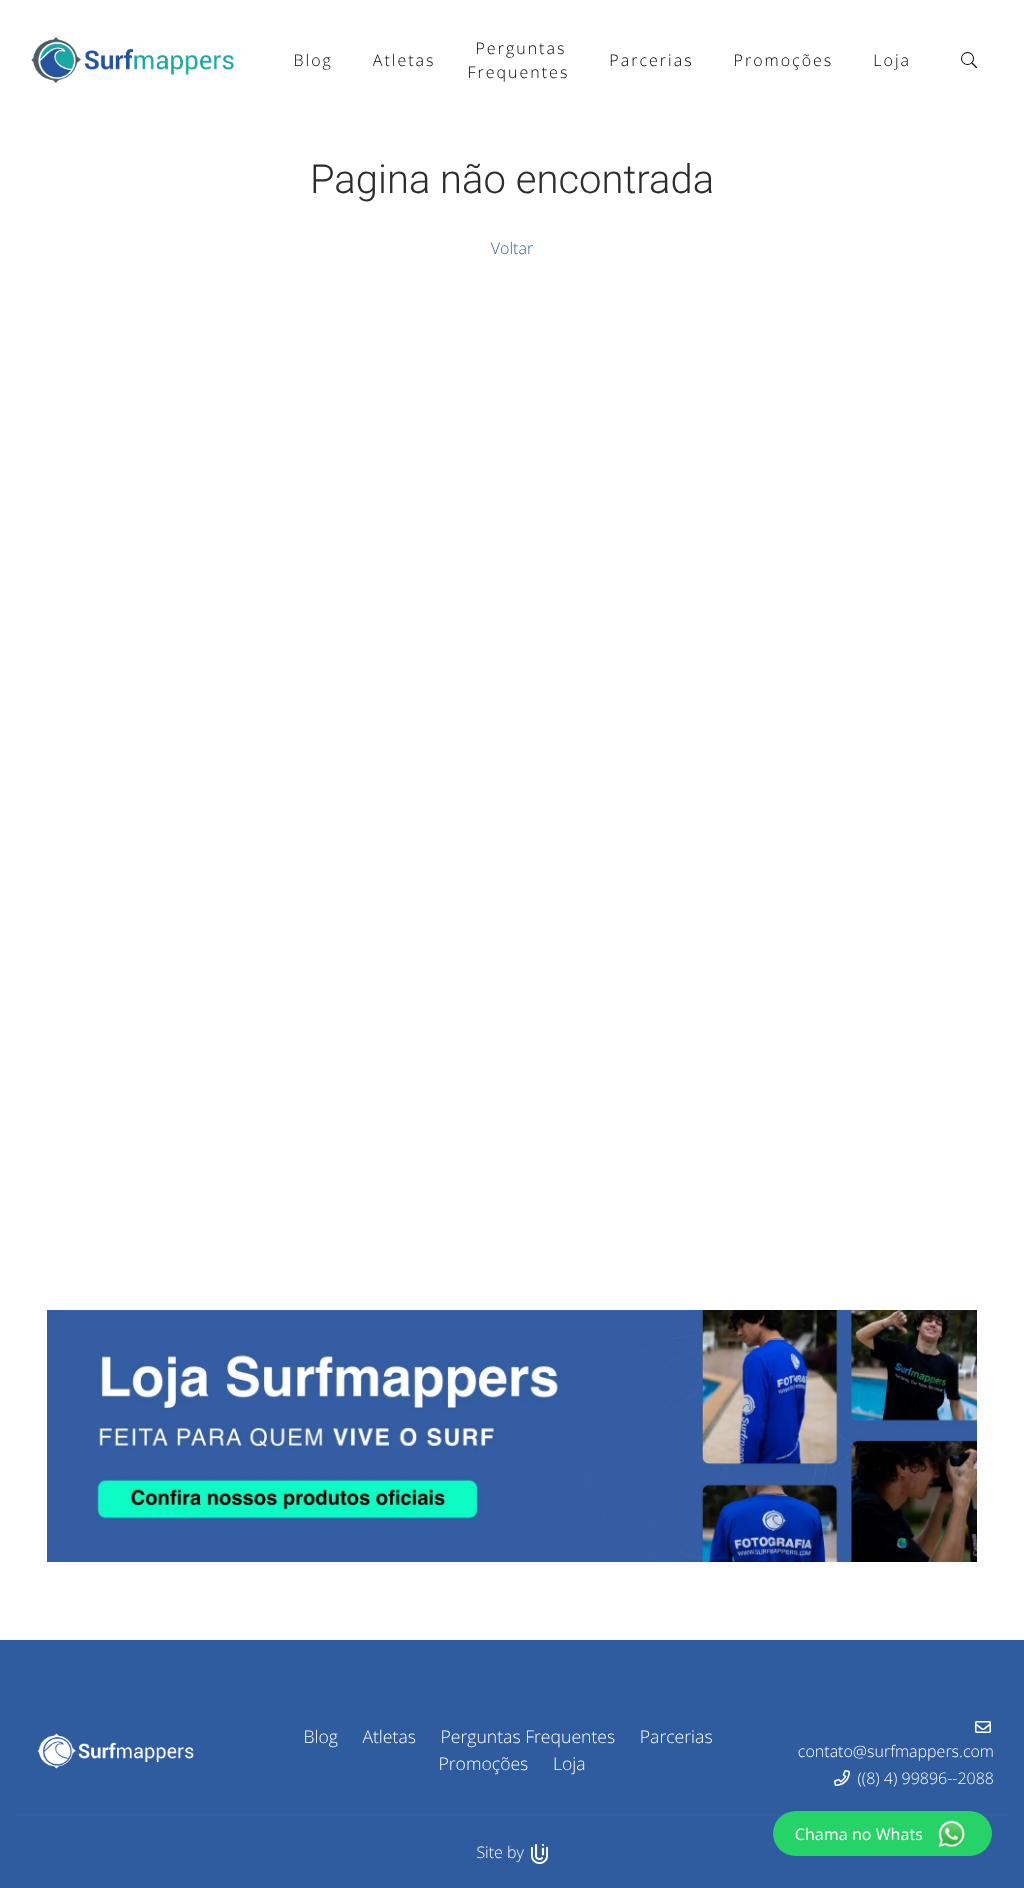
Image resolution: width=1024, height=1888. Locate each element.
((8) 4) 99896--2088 (926, 1778)
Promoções (483, 1764)
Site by (502, 1852)
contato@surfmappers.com (896, 1751)
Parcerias (676, 1737)
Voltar (512, 248)
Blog (320, 1737)
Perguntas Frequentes (528, 1737)
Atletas (389, 1737)
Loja (569, 1764)
